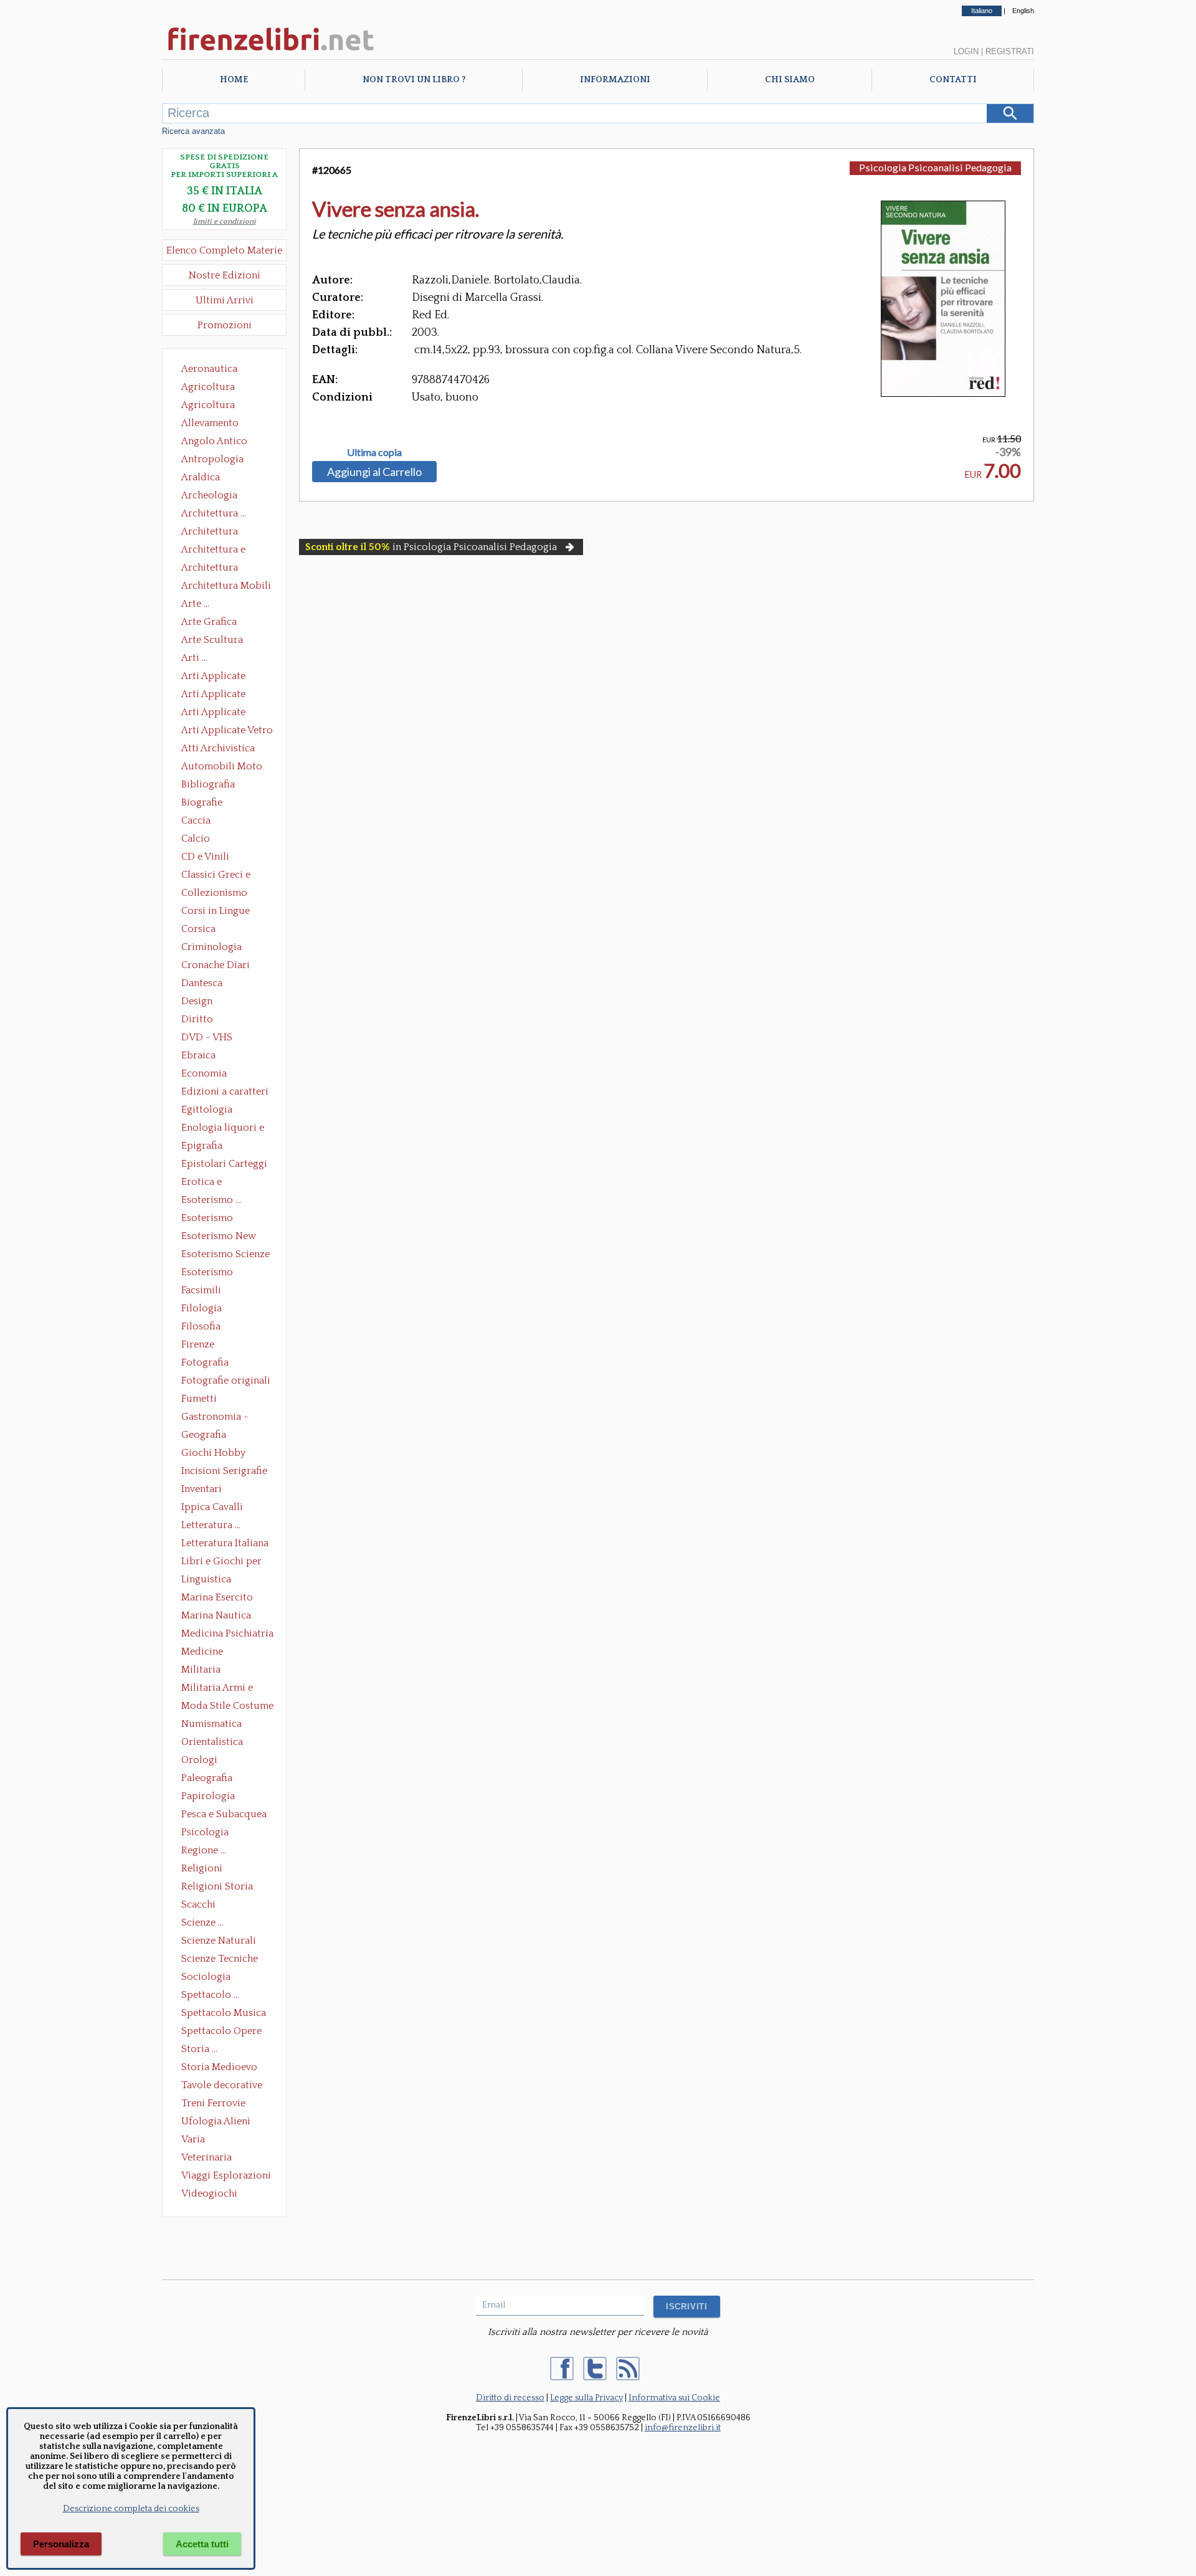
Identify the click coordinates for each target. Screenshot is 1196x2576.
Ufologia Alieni (216, 2121)
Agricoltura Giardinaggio (211, 406)
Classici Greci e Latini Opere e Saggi (227, 876)
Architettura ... (214, 513)
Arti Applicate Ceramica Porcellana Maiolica (226, 677)
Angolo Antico (214, 441)
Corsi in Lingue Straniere (216, 912)
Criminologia (211, 947)
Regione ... (204, 1850)
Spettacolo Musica (224, 2013)
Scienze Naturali (219, 1941)
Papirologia (208, 1796)
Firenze (198, 1344)
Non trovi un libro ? (414, 80)
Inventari (202, 1489)
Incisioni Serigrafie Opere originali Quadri (224, 1472)
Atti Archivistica (218, 748)
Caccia (196, 820)
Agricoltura (208, 387)
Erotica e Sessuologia (209, 1183)
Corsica (198, 929)
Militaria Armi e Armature (217, 1689)
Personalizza (61, 2544)
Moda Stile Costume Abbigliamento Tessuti (227, 1707)
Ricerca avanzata (193, 131)
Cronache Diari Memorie (216, 966)
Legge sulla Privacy (586, 2398)
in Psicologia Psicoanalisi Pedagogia (431, 547)
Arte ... (195, 604)
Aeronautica (209, 369)
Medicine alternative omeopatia (206, 1653)
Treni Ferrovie (213, 2103)
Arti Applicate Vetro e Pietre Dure (227, 731)
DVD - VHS (207, 1037)
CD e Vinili (205, 857)
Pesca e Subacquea (224, 1814)
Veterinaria (206, 2157)
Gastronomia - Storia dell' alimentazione (215, 1418)
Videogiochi (209, 2193)
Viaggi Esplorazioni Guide (226, 2177)
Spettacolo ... (210, 1995)
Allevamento (210, 423)
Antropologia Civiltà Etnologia (219, 460)
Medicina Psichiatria (227, 1633)
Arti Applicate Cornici (213, 695)
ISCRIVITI (687, 2307)
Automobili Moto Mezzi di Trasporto (225, 768)
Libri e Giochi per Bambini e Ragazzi (222, 1562)
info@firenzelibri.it (683, 2428)
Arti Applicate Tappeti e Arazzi (218, 713)
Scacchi (198, 1904)
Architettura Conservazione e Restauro (218, 533)
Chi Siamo (790, 80)
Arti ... (194, 658)
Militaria (201, 1670)
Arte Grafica (209, 622)
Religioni (202, 1868)
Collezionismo (214, 893)
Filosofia (201, 1326)
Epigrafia (202, 1146)
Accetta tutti (202, 2544)
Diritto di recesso (510, 2398)
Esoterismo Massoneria (207, 1219)
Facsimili (201, 1290)
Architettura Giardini (210, 569)
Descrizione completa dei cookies (131, 2509)
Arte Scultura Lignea (212, 641)
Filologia (202, 1308)
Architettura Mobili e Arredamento (226, 587)
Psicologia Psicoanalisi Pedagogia (208, 1833)
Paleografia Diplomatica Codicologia (210, 1779)
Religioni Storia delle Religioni (217, 1888)
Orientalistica (212, 1742)
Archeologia (209, 495)
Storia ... (199, 2049)
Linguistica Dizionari (206, 1580)
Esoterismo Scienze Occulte (225, 1255)
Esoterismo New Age (219, 1237)
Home (234, 80)
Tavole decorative (222, 2085)
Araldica (201, 477)
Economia (204, 1073)
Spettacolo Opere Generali (221, 2032)
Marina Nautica (216, 1615)
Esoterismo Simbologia (208, 1273)
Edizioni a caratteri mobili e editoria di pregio (226, 1093)
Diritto (197, 1019)
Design (197, 1001)
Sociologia (206, 1977)
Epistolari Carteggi (224, 1164)
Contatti (953, 80)
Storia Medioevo (219, 2067)
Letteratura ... (211, 1525)
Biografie (202, 802)
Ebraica (198, 1055)
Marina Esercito (217, 1597)
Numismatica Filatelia (211, 1725)
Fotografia (205, 1362)
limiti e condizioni (225, 221)
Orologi (199, 1760)
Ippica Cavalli (212, 1507)
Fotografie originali (226, 1381)
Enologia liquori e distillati (223, 1129)
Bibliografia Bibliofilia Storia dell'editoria (219, 786)
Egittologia (207, 1110)
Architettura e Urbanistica (213, 551)
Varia (193, 2139)
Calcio (196, 839)
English (1023, 11)
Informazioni (615, 80)
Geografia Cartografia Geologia (207, 1436)
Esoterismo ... (211, 1200)
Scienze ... (202, 1922)
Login (966, 51)
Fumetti (199, 1399)
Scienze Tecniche (220, 1959)
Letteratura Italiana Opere (225, 1544)
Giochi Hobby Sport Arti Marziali (224, 1454)
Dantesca (202, 983)
